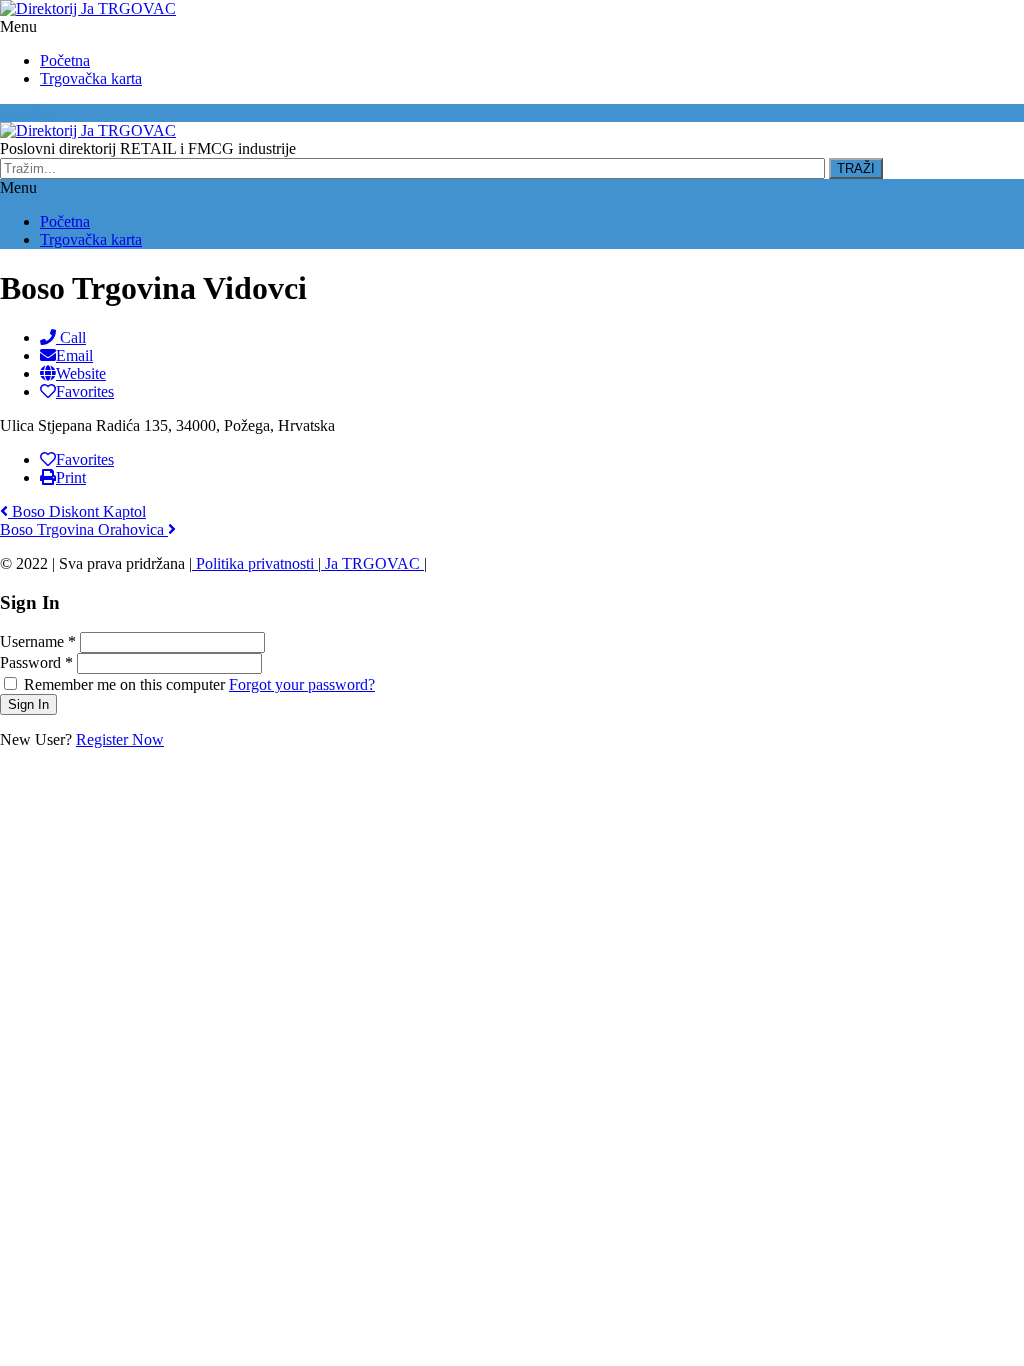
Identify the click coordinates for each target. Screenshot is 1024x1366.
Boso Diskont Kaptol (77, 511)
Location (30, 112)
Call (71, 337)
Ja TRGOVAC (372, 563)
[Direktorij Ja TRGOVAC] (88, 8)
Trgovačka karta (91, 78)
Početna (65, 60)
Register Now (120, 739)
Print (71, 477)
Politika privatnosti (255, 563)
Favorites (85, 391)
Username (38, 641)
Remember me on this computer (124, 684)
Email (74, 355)
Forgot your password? (302, 684)
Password (36, 662)
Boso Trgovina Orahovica (84, 529)
